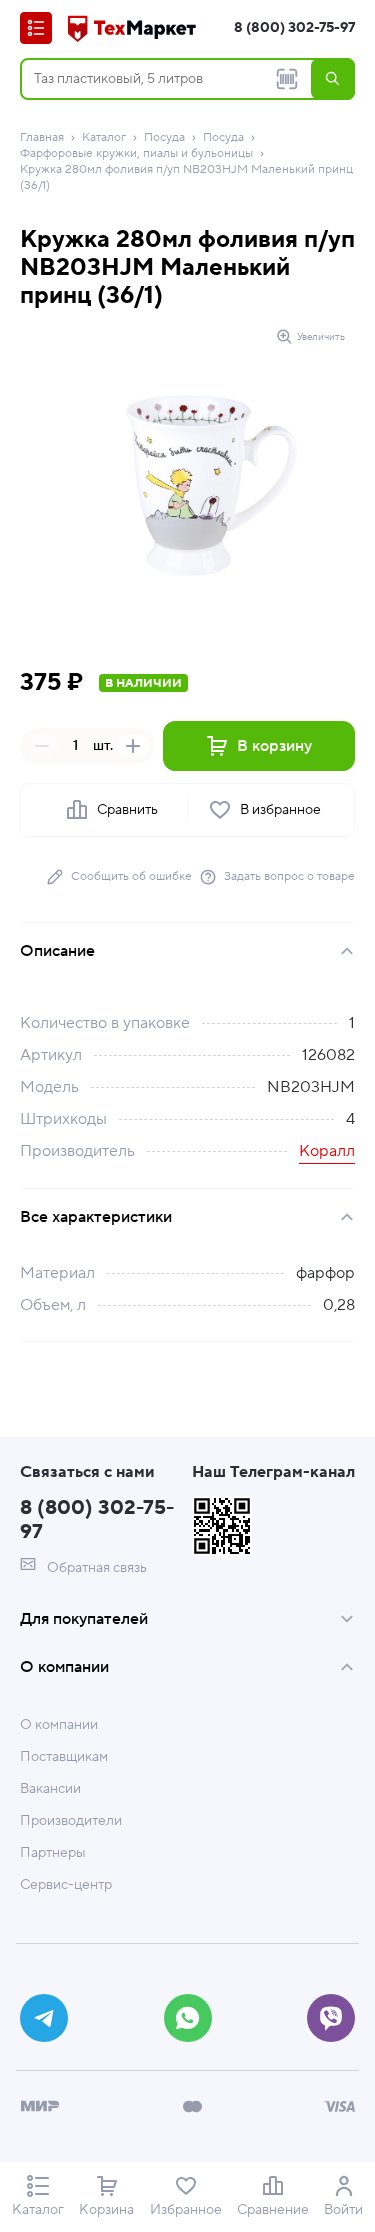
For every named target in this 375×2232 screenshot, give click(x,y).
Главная (42, 137)
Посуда (164, 137)
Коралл (327, 1151)
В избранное (280, 810)
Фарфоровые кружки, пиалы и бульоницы (136, 153)
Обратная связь (95, 1568)
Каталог (104, 137)
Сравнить (127, 810)
